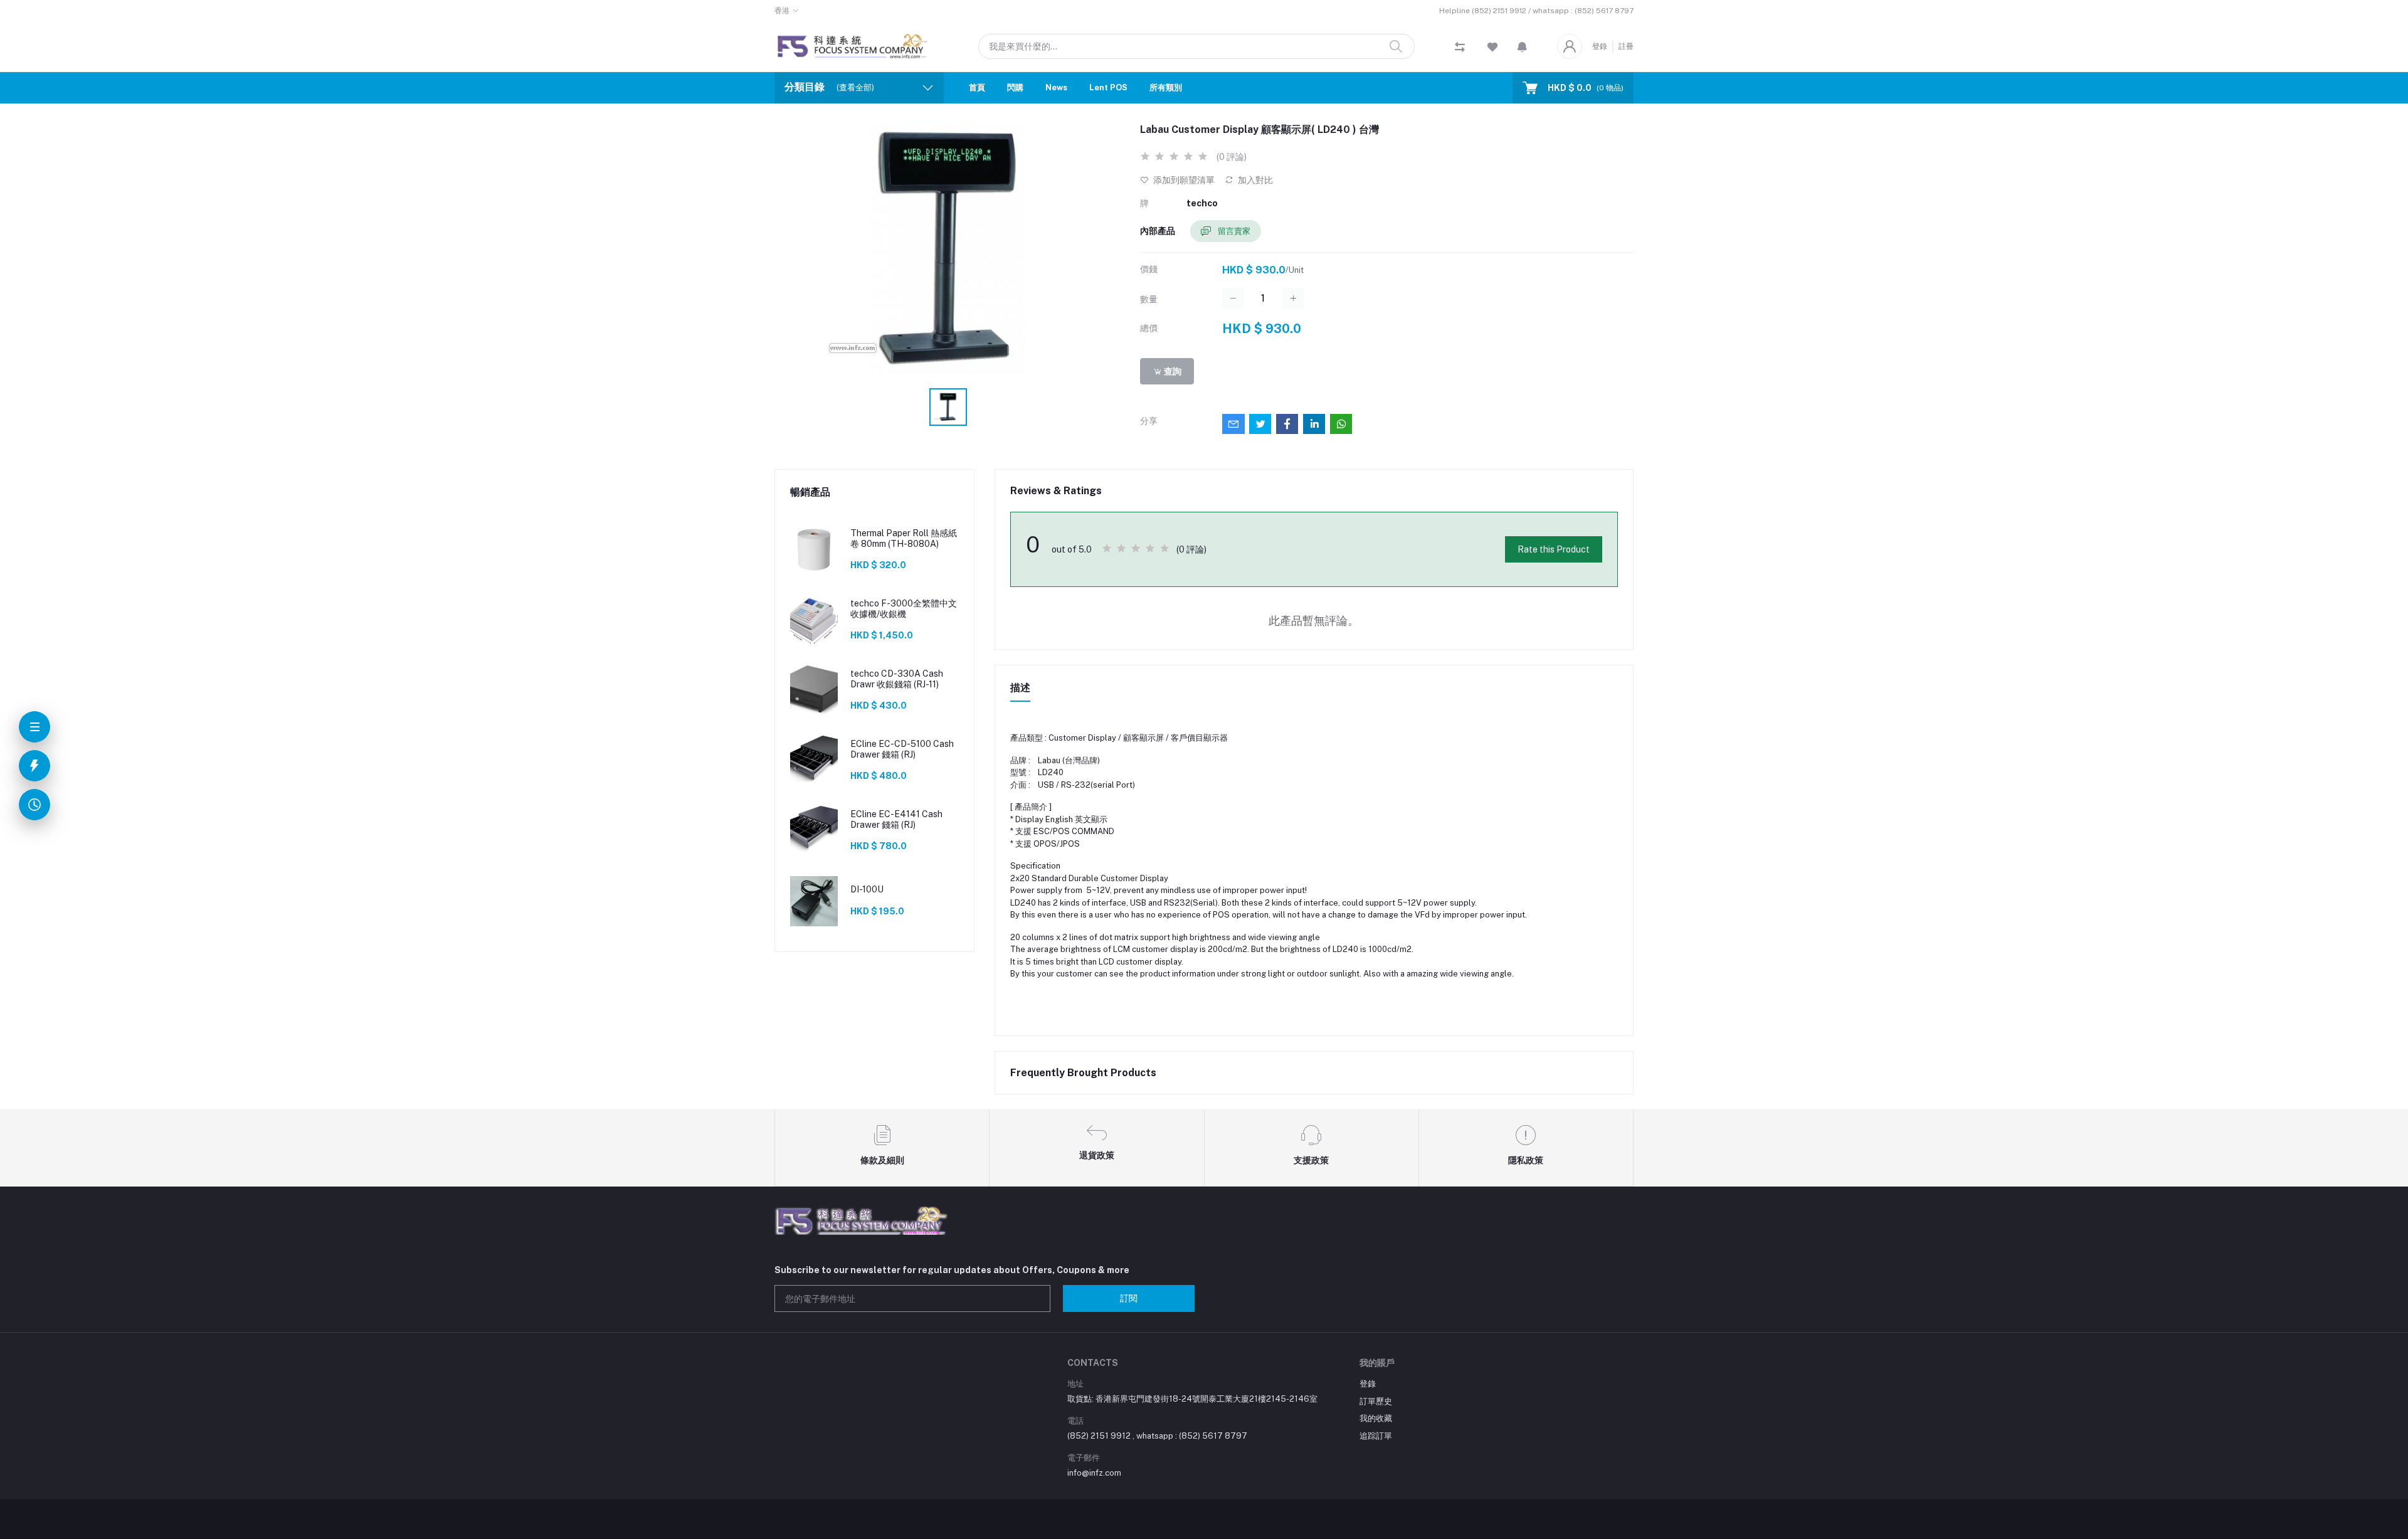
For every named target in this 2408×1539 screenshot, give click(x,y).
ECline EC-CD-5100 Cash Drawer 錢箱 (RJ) (902, 749)
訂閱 (1129, 1298)
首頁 (977, 87)
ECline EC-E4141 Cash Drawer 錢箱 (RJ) (896, 819)
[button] (1522, 46)
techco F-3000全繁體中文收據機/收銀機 (904, 609)
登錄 (1600, 46)
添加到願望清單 (1183, 180)
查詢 (1172, 371)
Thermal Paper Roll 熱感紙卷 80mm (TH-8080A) (904, 538)
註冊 (1626, 46)
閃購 (1015, 87)
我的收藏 (1376, 1418)
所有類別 (1166, 87)
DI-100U (867, 889)
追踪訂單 (1376, 1436)
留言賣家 (1233, 231)
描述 (1020, 688)
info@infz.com (1094, 1473)
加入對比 (1254, 180)
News (1056, 87)
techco (1202, 203)
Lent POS (1108, 87)
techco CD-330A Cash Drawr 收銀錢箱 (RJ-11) (897, 679)
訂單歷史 (1376, 1401)
